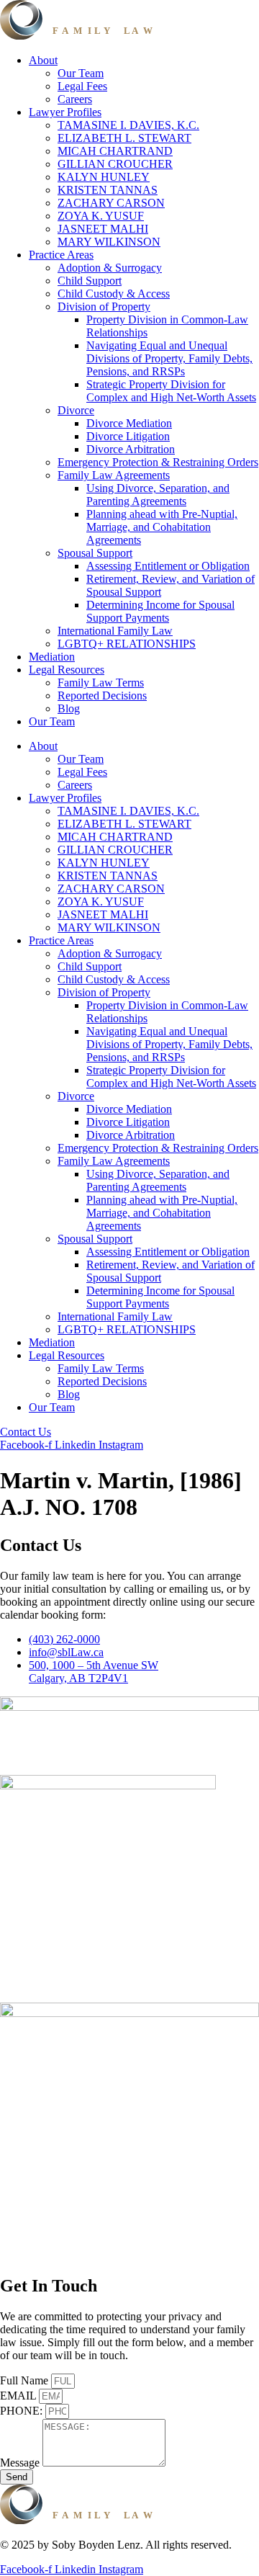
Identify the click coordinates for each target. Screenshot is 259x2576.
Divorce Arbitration (131, 449)
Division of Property (104, 307)
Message (21, 2463)
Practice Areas (61, 255)
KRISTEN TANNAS (108, 190)
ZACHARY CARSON (111, 203)
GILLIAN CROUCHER (115, 164)
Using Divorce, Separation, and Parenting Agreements (158, 495)
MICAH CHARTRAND (115, 151)
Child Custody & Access (114, 294)
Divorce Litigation (128, 436)
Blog (69, 708)
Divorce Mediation (129, 423)
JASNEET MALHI (103, 229)
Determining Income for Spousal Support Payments (160, 611)
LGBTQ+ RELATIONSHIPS (127, 644)
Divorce (76, 410)
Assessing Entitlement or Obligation (168, 566)
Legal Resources (67, 670)
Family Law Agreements (114, 475)
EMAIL (19, 2396)
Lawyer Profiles (65, 112)
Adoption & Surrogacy (110, 268)
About (43, 60)
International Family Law (115, 631)
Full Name (26, 2380)
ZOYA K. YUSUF (101, 216)
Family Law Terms (101, 683)
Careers (75, 99)
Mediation (52, 657)
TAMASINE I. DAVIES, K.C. (128, 125)
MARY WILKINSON (109, 242)
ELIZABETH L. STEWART (124, 138)
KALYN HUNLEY (104, 177)
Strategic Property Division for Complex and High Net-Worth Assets (171, 391)
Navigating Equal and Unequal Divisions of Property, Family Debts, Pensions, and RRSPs (169, 358)
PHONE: (23, 2411)
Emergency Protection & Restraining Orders (158, 462)
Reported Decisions (102, 696)
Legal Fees (82, 86)
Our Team (81, 73)
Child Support (90, 281)
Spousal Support (95, 553)
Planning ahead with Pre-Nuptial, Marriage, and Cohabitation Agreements (162, 527)
